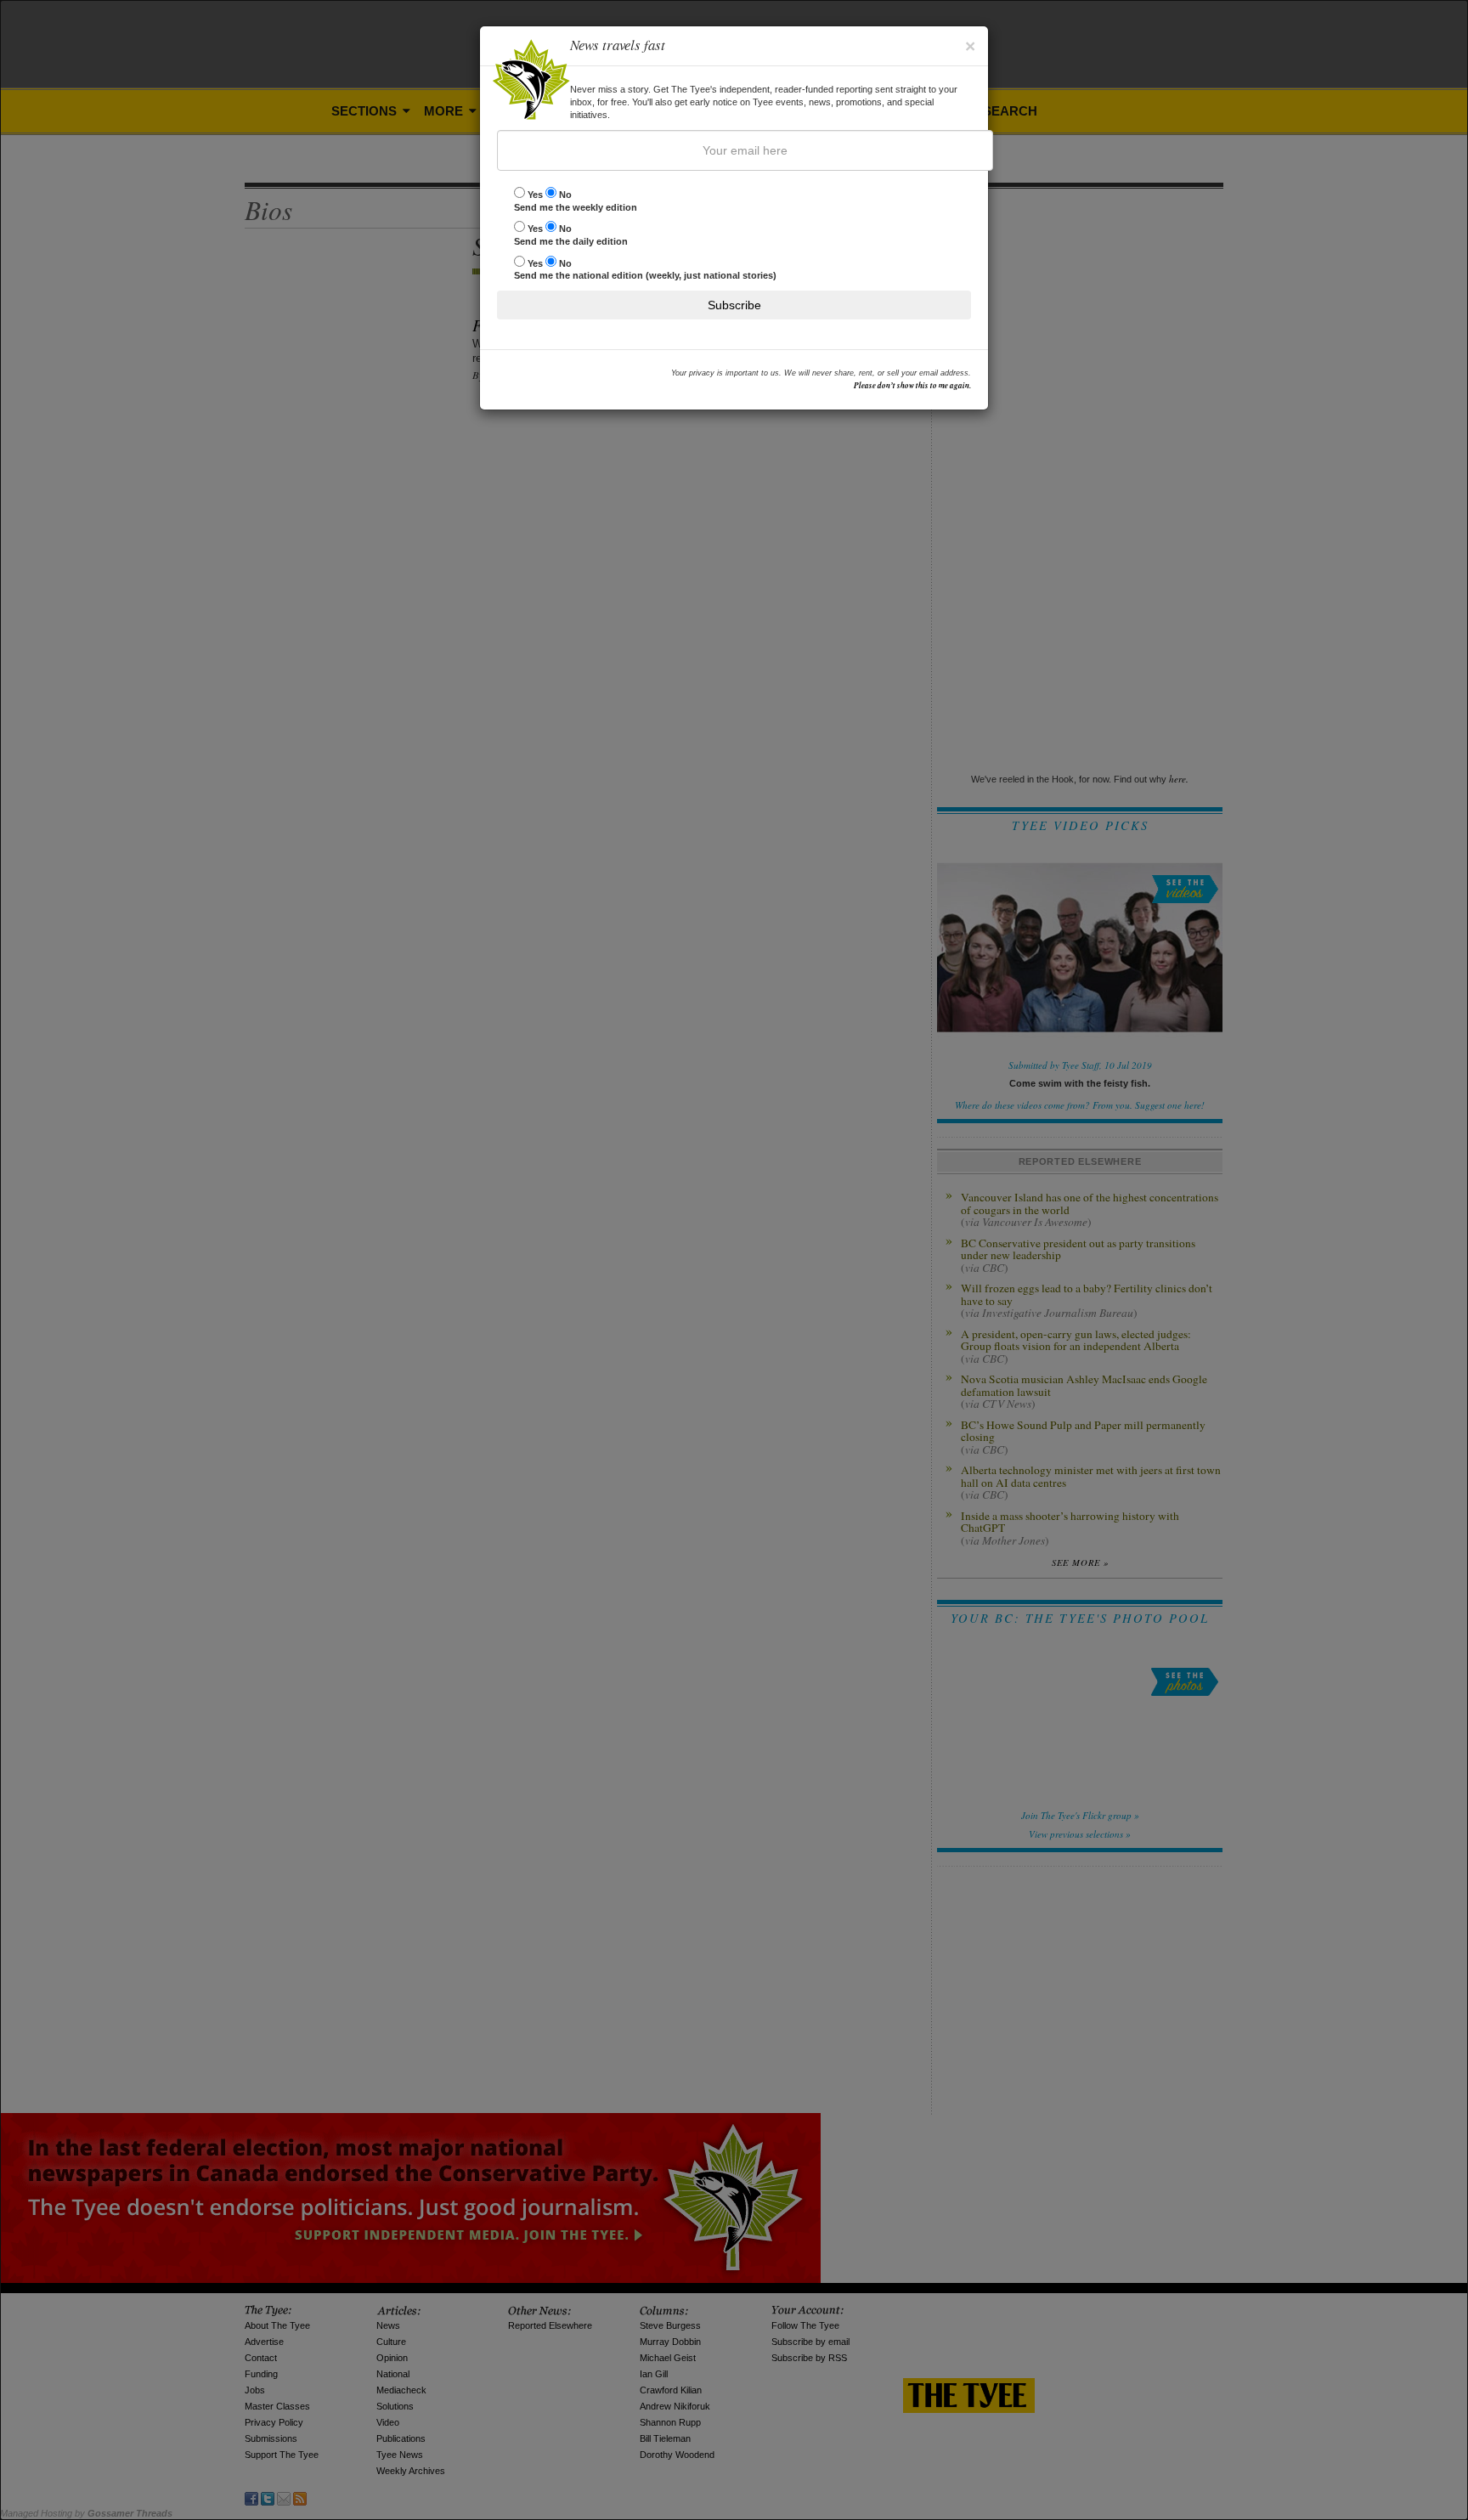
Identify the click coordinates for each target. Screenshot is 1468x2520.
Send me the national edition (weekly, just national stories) (645, 270)
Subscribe (734, 305)
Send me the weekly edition (576, 201)
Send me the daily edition (571, 235)
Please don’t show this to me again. (912, 385)
